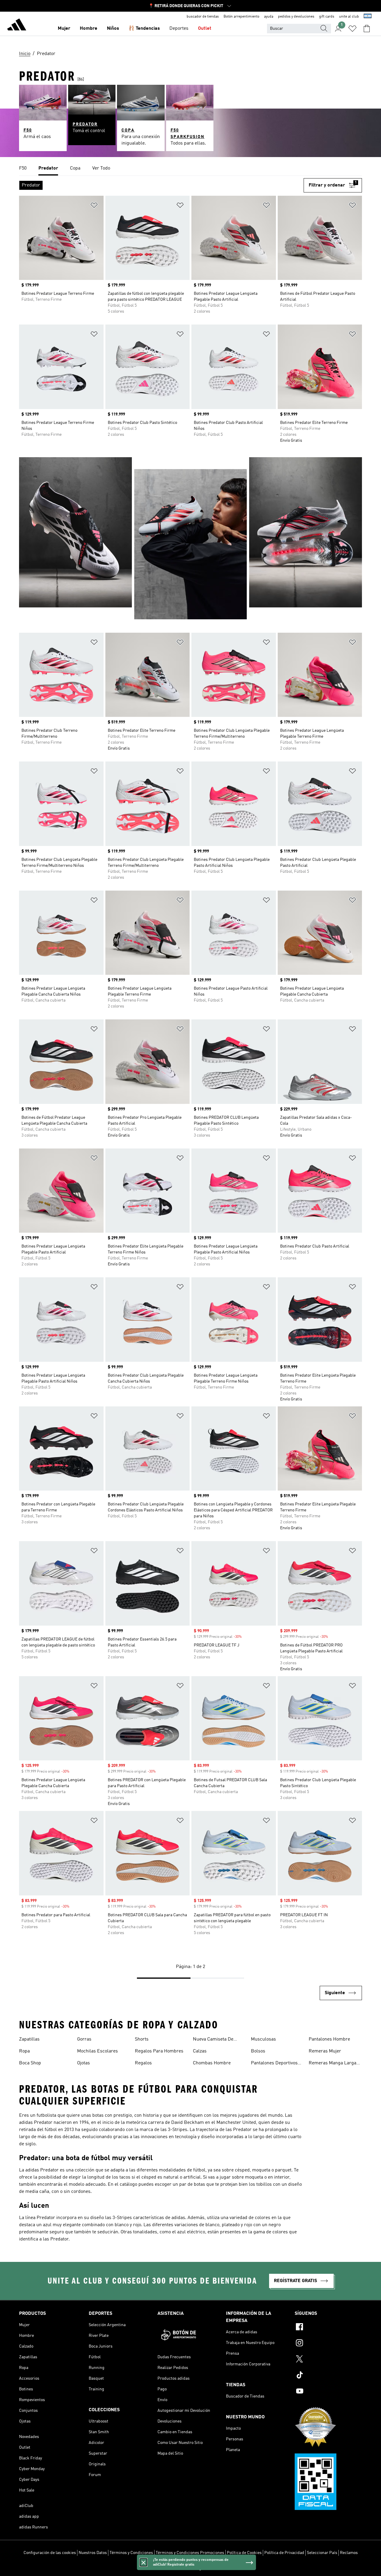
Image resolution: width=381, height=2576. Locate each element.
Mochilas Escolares (97, 2051)
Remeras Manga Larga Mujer (332, 2064)
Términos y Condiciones (131, 2553)
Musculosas (263, 2039)
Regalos (143, 2063)
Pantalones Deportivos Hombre (274, 2064)
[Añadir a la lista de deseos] (94, 206)
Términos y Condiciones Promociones (190, 2553)
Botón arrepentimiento (241, 17)
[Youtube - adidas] (328, 2392)
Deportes (179, 29)
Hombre (89, 29)
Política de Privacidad (284, 2553)
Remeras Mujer (325, 2051)
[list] (190, 169)
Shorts (142, 2039)
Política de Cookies (244, 2553)
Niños (113, 29)
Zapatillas (29, 2039)
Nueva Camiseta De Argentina (213, 2040)
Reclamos (349, 2553)
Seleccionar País (322, 2553)
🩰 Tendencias (144, 29)
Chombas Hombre (212, 2063)
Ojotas (83, 2063)
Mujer (64, 29)
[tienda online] (17, 26)
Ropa (24, 2051)
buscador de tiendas (203, 17)
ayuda (269, 17)
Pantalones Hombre (329, 2039)
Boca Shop (30, 2063)
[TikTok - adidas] (328, 2376)
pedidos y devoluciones (296, 17)
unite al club (349, 17)
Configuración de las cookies (50, 2553)
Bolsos (258, 2051)
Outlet (205, 29)
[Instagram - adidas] (328, 2344)
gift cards (327, 17)
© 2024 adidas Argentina (190, 2568)
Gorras (84, 2039)
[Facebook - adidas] (328, 2328)
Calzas (200, 2051)
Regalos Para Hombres (159, 2051)
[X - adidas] (328, 2360)
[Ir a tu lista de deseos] (352, 29)
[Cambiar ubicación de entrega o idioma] (368, 17)
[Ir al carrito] (367, 29)
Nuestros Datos (93, 2553)
